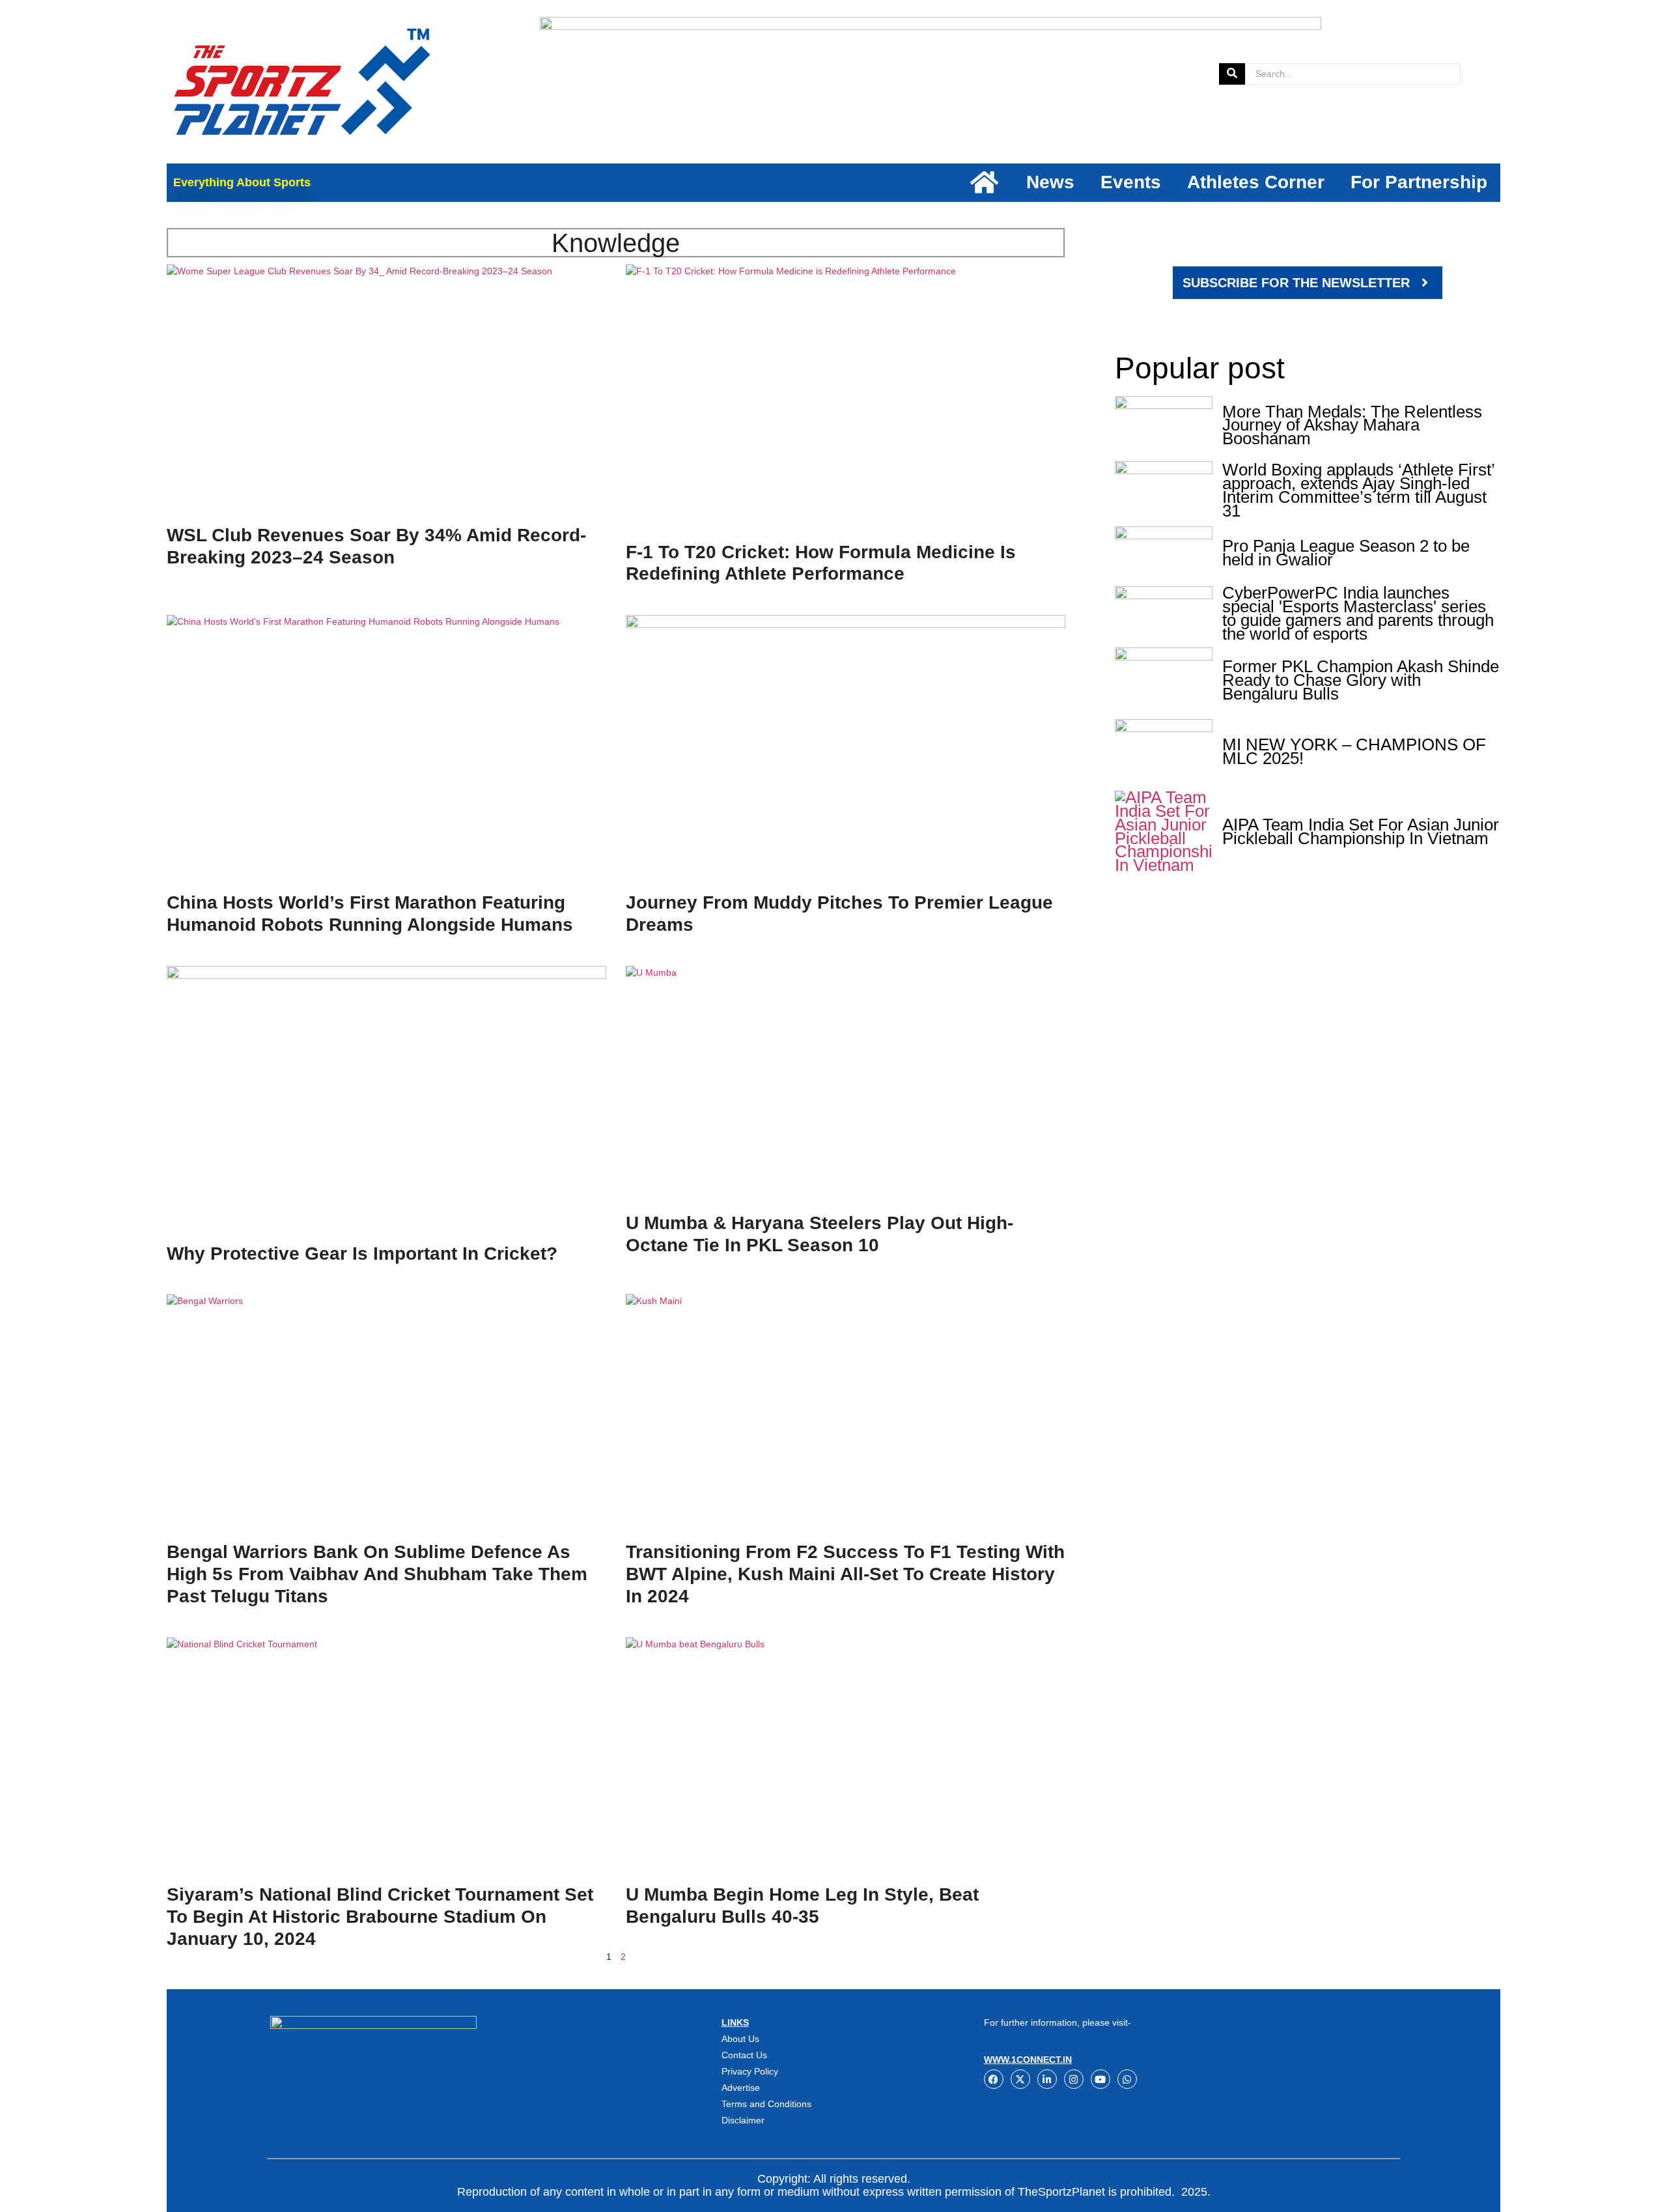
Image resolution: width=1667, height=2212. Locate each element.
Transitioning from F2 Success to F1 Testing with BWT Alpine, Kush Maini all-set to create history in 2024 (845, 1574)
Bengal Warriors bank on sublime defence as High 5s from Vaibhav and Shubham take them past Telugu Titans (377, 1574)
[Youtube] (1100, 2079)
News (1050, 182)
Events (1131, 182)
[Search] (1232, 74)
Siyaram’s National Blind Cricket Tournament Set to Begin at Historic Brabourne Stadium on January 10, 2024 (380, 1917)
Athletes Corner (1256, 182)
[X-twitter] (1020, 2079)
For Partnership (1419, 182)
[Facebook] (994, 2079)
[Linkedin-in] (1047, 2079)
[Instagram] (1074, 2079)
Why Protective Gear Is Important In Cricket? (362, 1254)
